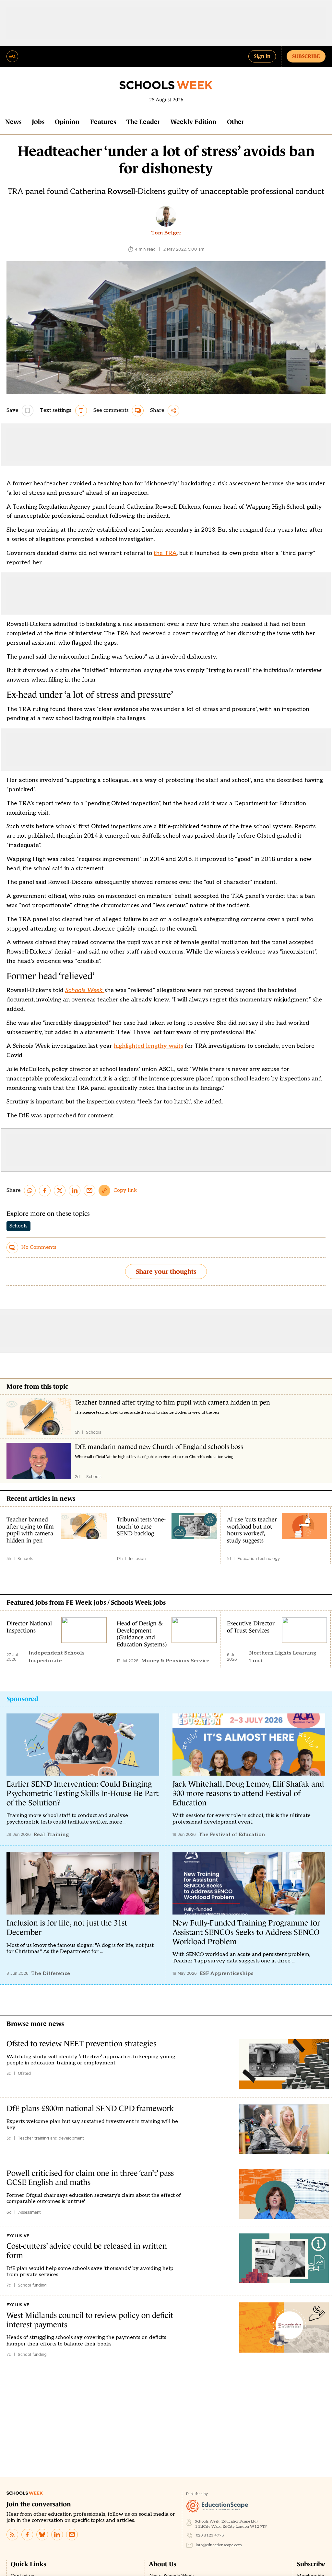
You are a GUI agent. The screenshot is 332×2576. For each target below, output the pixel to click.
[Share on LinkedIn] (75, 1191)
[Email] (72, 2535)
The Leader (143, 122)
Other (236, 122)
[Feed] (12, 2535)
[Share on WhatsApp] (30, 1191)
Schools (18, 1226)
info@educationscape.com (219, 2545)
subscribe (306, 56)
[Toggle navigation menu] (12, 56)
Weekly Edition (194, 122)
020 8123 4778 (210, 2535)
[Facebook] (27, 2535)
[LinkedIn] (57, 2535)
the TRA (165, 553)
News (13, 122)
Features (103, 122)
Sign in (262, 56)
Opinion (67, 122)
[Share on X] (60, 1191)
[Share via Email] (89, 1191)
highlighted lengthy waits (148, 1046)
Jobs (38, 122)
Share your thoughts (166, 1271)
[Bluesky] (42, 2535)
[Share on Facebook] (45, 1191)
